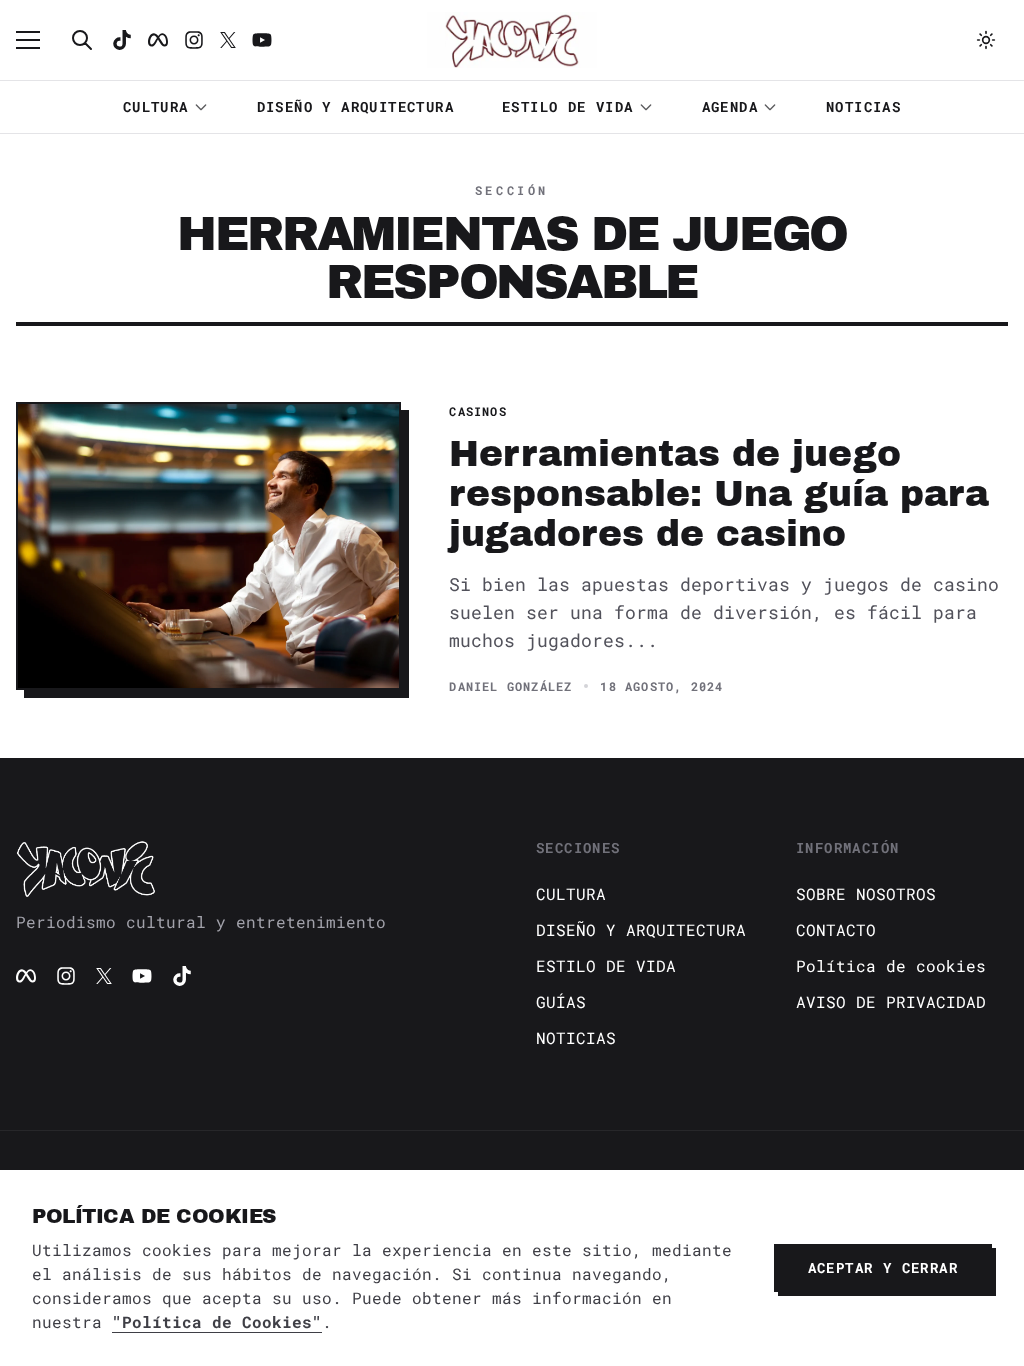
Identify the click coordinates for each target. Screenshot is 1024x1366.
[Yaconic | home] (252, 868)
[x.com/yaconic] (228, 40)
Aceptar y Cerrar (883, 1267)
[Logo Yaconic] (512, 40)
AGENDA (730, 106)
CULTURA (156, 106)
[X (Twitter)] (104, 976)
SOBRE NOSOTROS (866, 893)
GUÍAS (561, 1001)
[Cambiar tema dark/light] (986, 40)
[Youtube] (262, 40)
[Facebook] (158, 40)
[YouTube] (142, 976)
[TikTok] (122, 40)
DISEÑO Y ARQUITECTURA (355, 106)
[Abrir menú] (38, 40)
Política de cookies (891, 965)
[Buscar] (82, 40)
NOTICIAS (863, 106)
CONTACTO (836, 929)
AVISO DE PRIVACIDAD (891, 1001)
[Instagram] (194, 40)
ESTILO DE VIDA (568, 106)
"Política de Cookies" (217, 1321)
